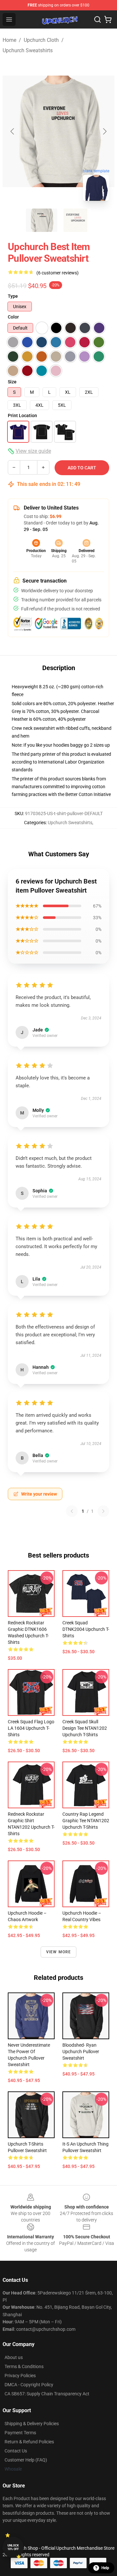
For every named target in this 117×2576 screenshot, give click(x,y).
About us (14, 2357)
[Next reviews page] (103, 1511)
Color (13, 317)
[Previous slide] (13, 131)
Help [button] (105, 2568)
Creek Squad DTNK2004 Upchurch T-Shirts (86, 1629)
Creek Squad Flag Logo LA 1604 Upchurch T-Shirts (31, 1728)
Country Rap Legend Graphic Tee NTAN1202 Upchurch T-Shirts (86, 1821)
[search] (97, 19)
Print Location (22, 415)
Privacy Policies (20, 2376)
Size (12, 382)
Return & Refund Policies (29, 2442)
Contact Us (16, 2451)
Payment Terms (20, 2433)
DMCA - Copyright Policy (29, 2385)
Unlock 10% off (13, 2547)
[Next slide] (104, 131)
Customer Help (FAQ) (26, 2460)
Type (13, 296)
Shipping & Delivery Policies (32, 2424)
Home (9, 40)
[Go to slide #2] (75, 220)
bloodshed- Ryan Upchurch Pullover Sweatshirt (81, 2052)
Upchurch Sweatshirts (28, 50)
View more (59, 1952)
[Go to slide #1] (42, 220)
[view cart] (108, 19)
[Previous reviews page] (72, 1511)
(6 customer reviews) (58, 273)
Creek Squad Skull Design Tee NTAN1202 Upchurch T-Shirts (85, 1728)
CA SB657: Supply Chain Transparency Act (47, 2394)
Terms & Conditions (24, 2366)
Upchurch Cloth (41, 40)
